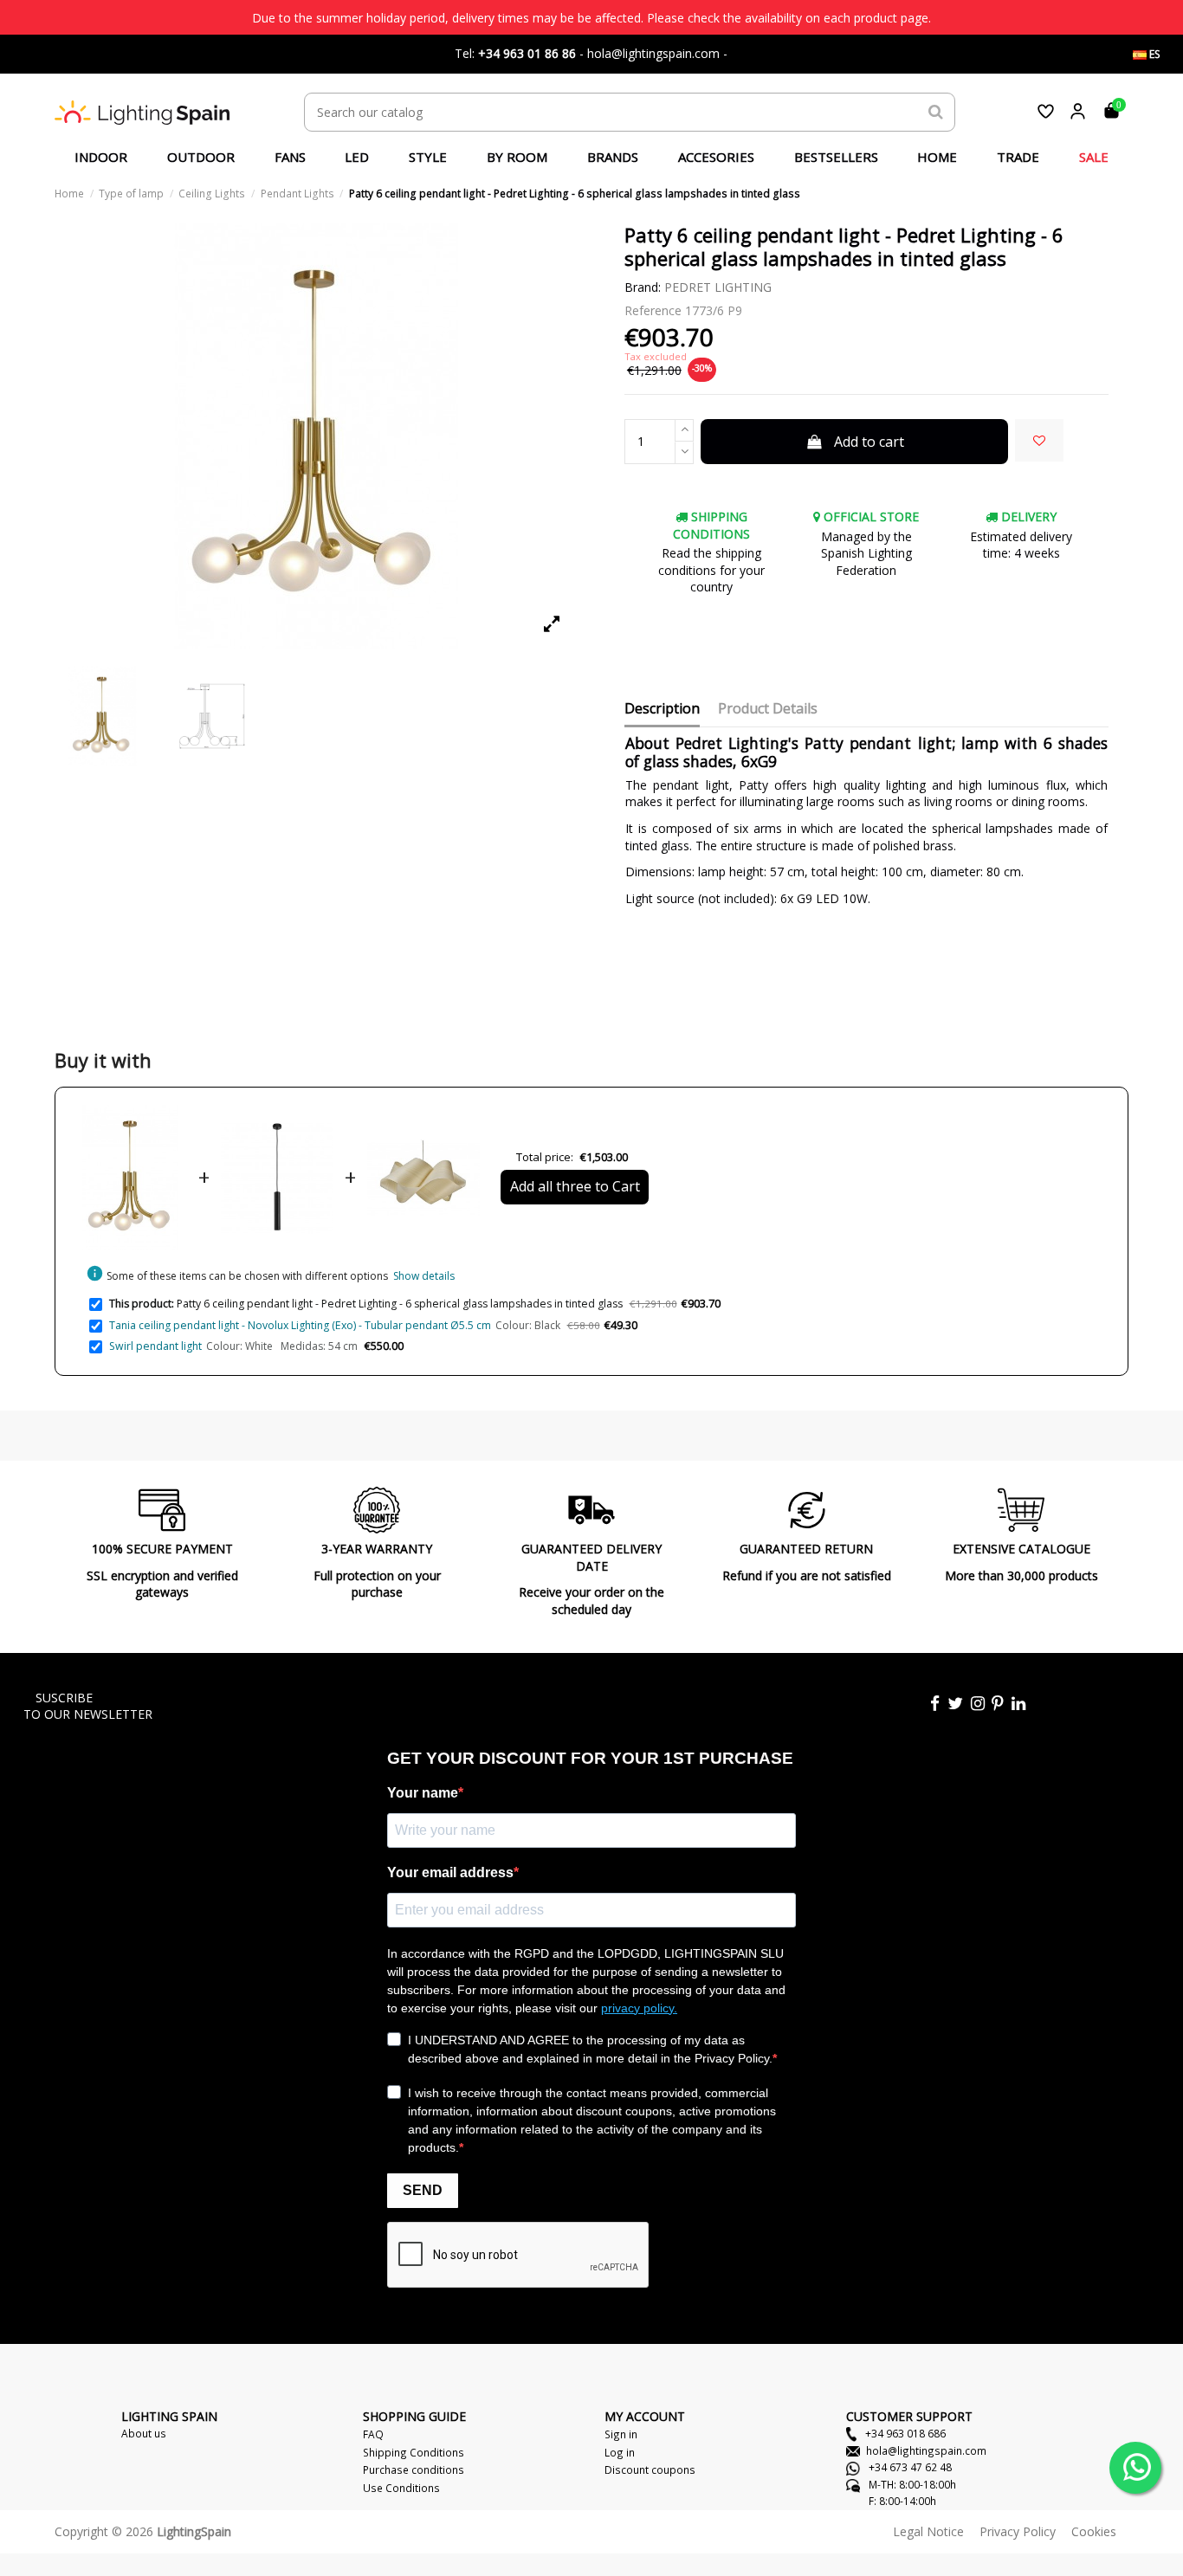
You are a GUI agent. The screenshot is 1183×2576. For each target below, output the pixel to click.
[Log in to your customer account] (1078, 111)
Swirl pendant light (155, 1346)
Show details (424, 1276)
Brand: (643, 287)
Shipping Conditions (414, 2452)
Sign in (621, 2434)
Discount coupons (650, 2469)
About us (144, 2433)
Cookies (1094, 2531)
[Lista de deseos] (1046, 111)
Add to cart (869, 442)
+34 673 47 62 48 (909, 2467)
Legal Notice (928, 2531)
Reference (653, 310)
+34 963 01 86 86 (527, 53)
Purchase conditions (414, 2469)
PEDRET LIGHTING (718, 287)
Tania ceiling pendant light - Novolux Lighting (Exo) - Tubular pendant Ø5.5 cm (300, 1325)
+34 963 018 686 (904, 2433)
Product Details (768, 709)
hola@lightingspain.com (926, 2450)
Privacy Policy (1018, 2531)
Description (662, 709)
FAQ (373, 2434)
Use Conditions (401, 2488)
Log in (620, 2452)
